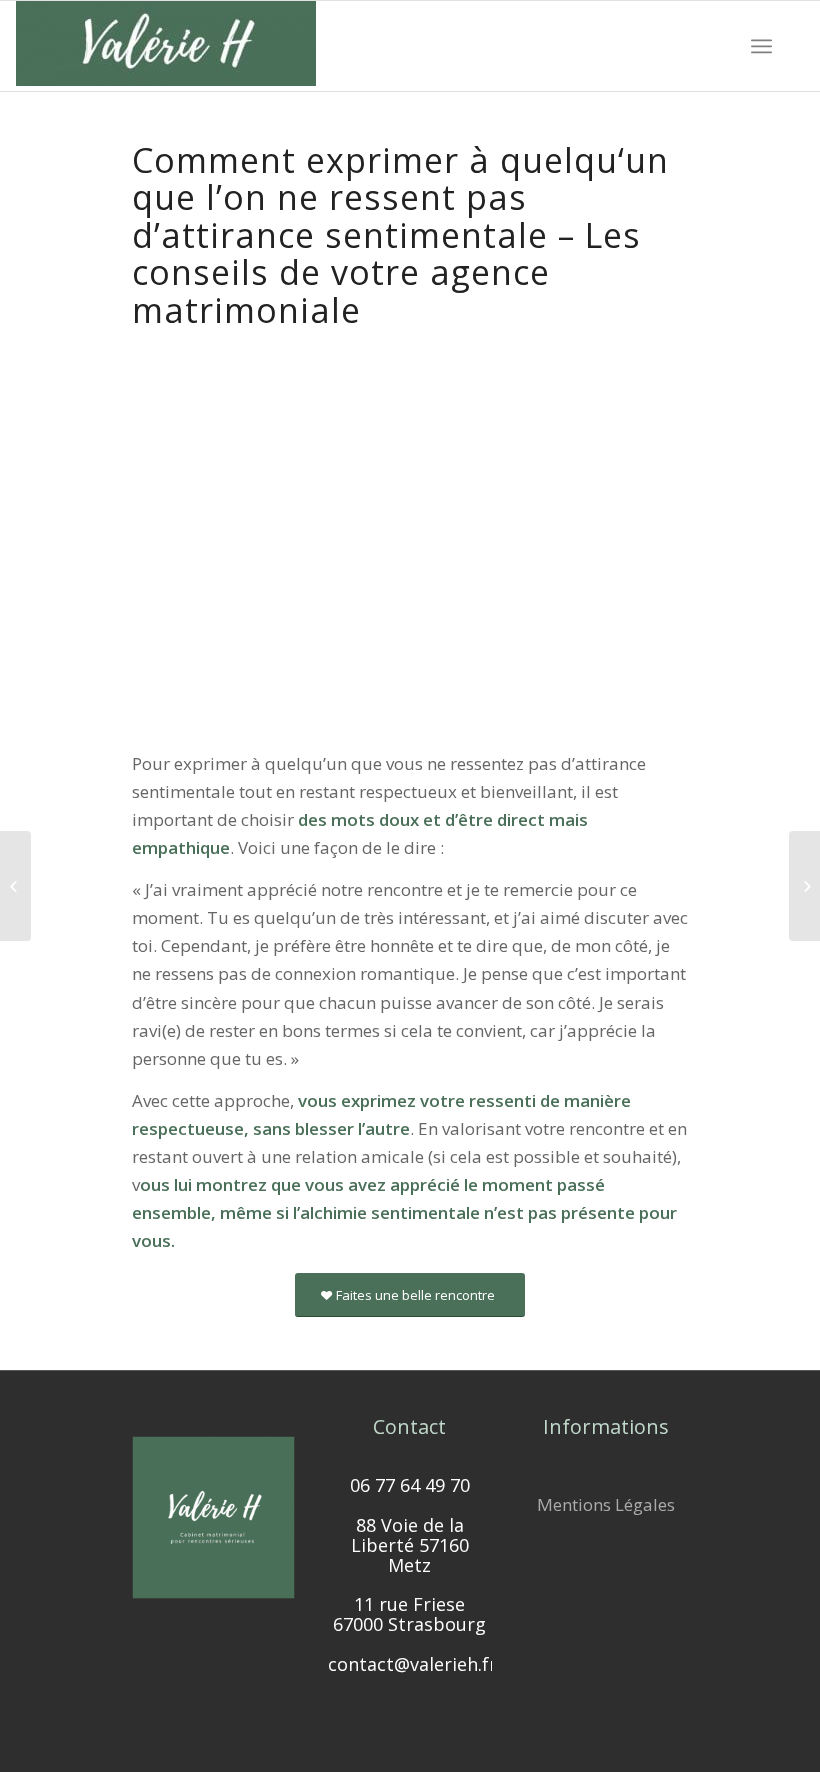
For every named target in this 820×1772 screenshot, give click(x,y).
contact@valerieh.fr (412, 1664)
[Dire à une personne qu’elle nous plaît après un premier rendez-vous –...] (15, 886)
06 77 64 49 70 (410, 1485)
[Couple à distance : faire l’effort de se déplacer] (804, 886)
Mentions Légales (606, 1504)
